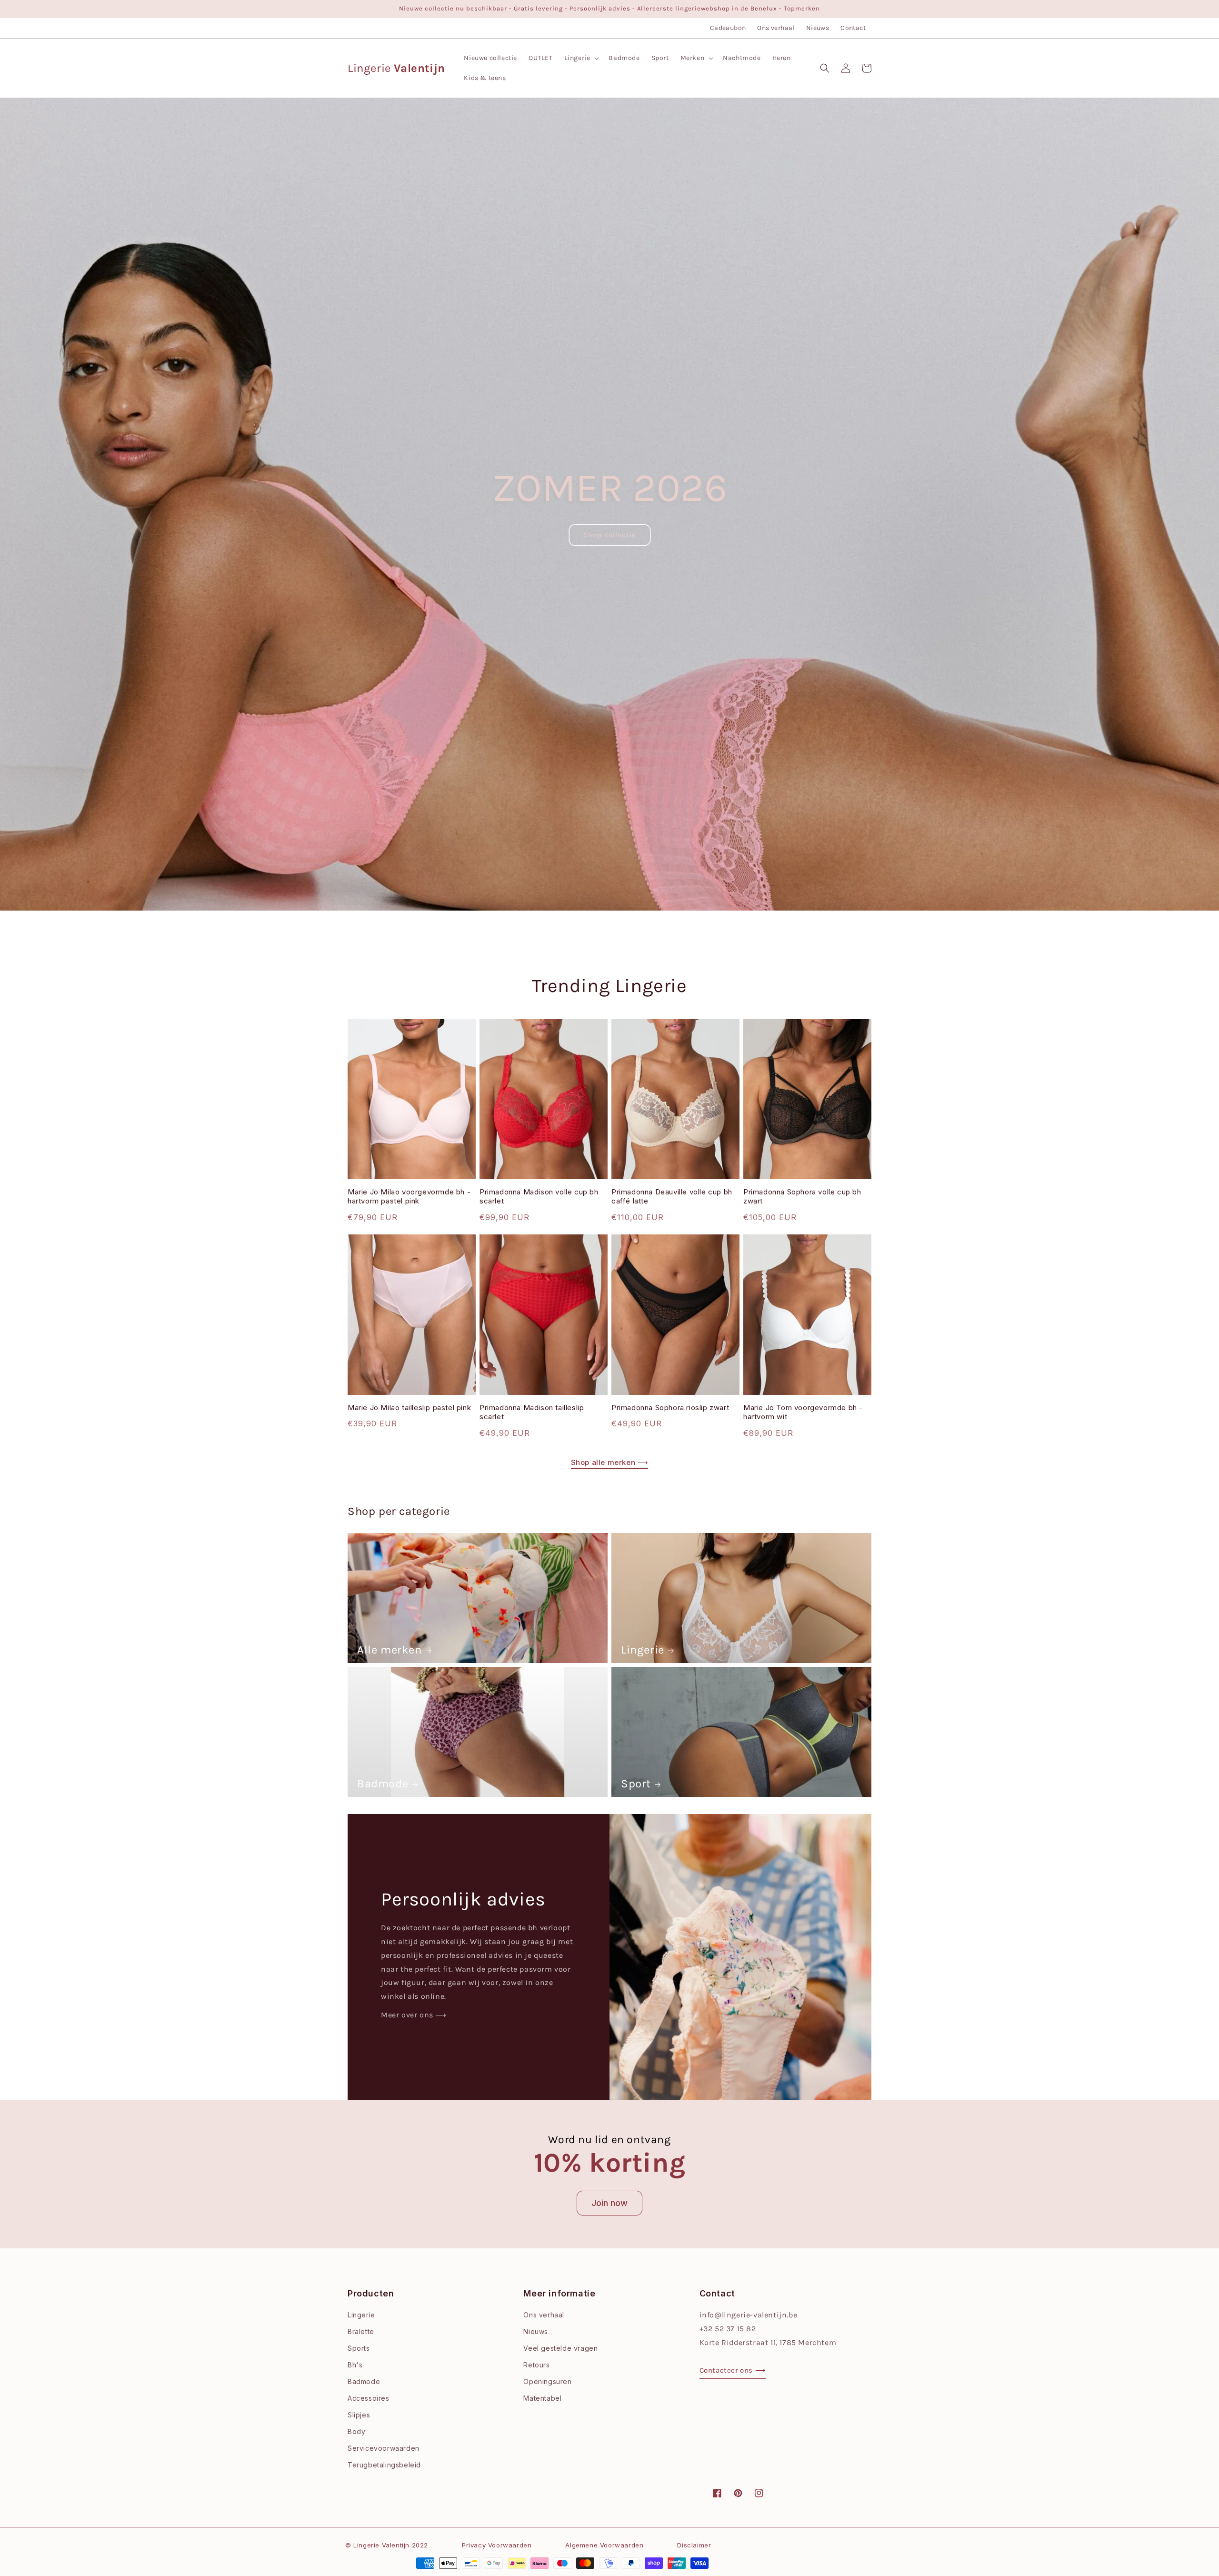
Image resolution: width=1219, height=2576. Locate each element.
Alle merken (390, 1650)
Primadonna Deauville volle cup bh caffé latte (672, 1197)
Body (356, 2431)
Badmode (383, 1784)
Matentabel (542, 2398)
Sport (636, 1784)
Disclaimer (694, 2545)
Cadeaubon (728, 28)
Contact (853, 28)
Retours (536, 2365)
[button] (581, 58)
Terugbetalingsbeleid (384, 2465)
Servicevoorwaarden (384, 2448)
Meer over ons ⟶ (414, 2015)
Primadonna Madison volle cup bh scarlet (539, 1197)
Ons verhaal (776, 28)
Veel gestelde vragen (560, 2348)
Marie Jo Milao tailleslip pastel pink (409, 1408)
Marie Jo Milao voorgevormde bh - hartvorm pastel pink (409, 1197)
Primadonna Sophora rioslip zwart (670, 1408)
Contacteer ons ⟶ (733, 2370)
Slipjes (359, 2415)
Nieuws (818, 28)
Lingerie (643, 1650)
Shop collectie (610, 535)
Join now (609, 2203)
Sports (359, 2348)
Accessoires (369, 2398)
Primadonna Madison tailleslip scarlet (532, 1412)
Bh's (355, 2365)
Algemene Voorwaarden (604, 2545)
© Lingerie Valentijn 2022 (387, 2545)
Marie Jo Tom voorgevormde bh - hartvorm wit (803, 1412)
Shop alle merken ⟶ (610, 1462)
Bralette (361, 2331)
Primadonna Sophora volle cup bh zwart (802, 1197)
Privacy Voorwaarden (497, 2545)
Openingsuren (547, 2381)
